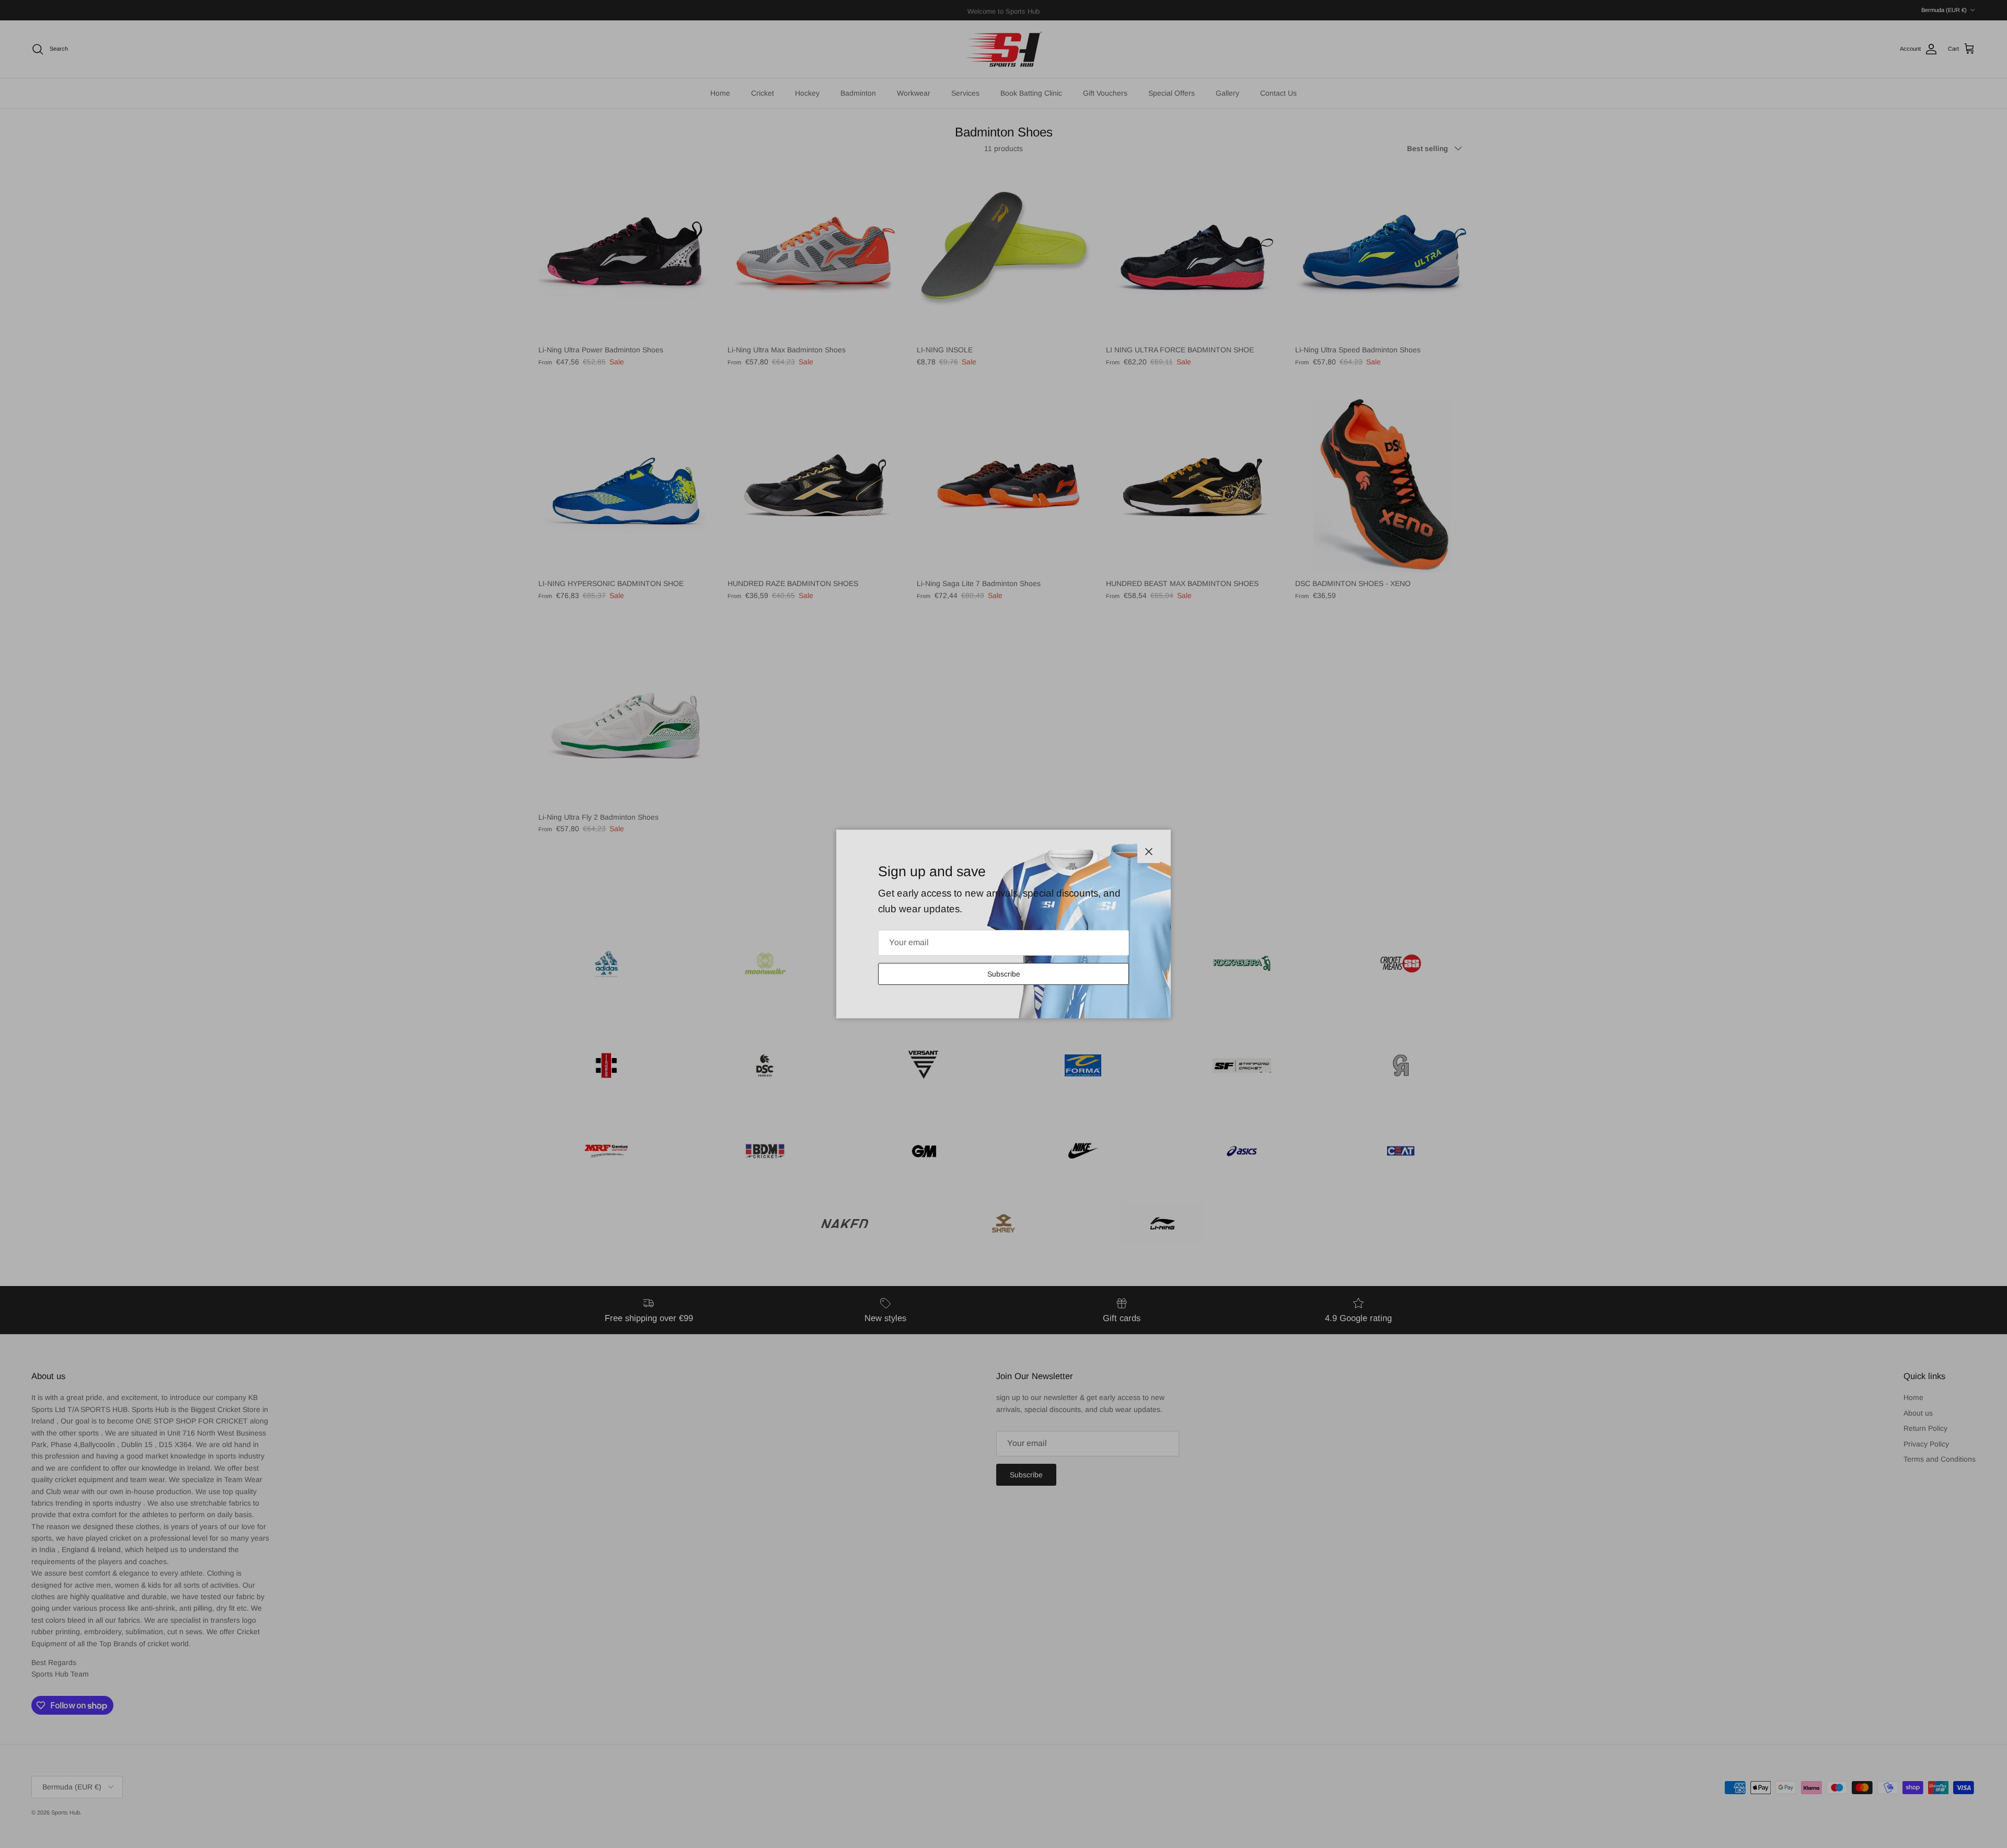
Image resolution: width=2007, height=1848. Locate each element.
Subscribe (1004, 974)
